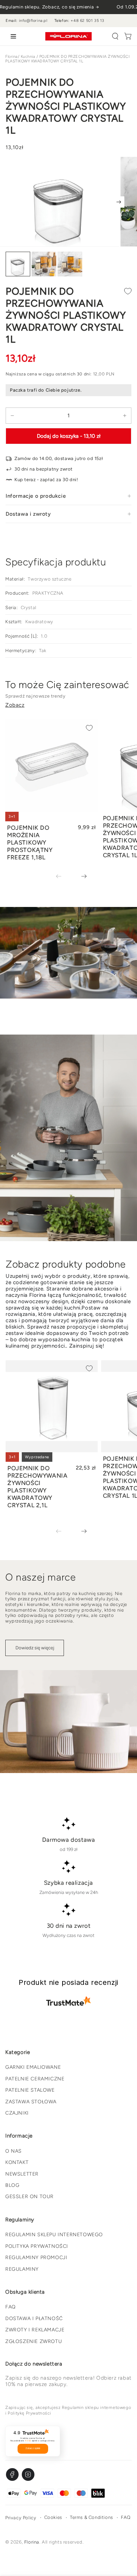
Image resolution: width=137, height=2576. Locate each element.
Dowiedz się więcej (35, 1648)
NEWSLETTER (22, 2174)
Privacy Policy (21, 2518)
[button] (115, 36)
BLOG (12, 2185)
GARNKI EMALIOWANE (33, 2067)
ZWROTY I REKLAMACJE (35, 2330)
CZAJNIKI (17, 2113)
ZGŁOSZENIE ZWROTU (34, 2341)
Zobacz (15, 705)
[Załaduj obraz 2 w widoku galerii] (44, 264)
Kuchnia (28, 57)
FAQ (11, 2307)
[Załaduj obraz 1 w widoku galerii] (18, 264)
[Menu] (12, 36)
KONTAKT (17, 2162)
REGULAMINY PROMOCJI (36, 2258)
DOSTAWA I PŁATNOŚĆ (34, 2319)
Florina (12, 57)
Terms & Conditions (92, 2517)
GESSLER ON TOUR (30, 2197)
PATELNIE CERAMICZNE (35, 2079)
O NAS (14, 2151)
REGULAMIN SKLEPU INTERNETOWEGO (54, 2235)
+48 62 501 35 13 (87, 21)
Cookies (53, 2517)
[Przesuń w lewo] (64, 877)
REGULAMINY (22, 2269)
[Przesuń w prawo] (119, 202)
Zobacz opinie (33, 2448)
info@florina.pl (33, 21)
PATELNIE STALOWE (30, 2090)
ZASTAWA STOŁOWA (31, 2102)
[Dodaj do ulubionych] (128, 291)
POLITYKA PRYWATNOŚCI (37, 2246)
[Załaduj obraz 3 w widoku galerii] (70, 264)
